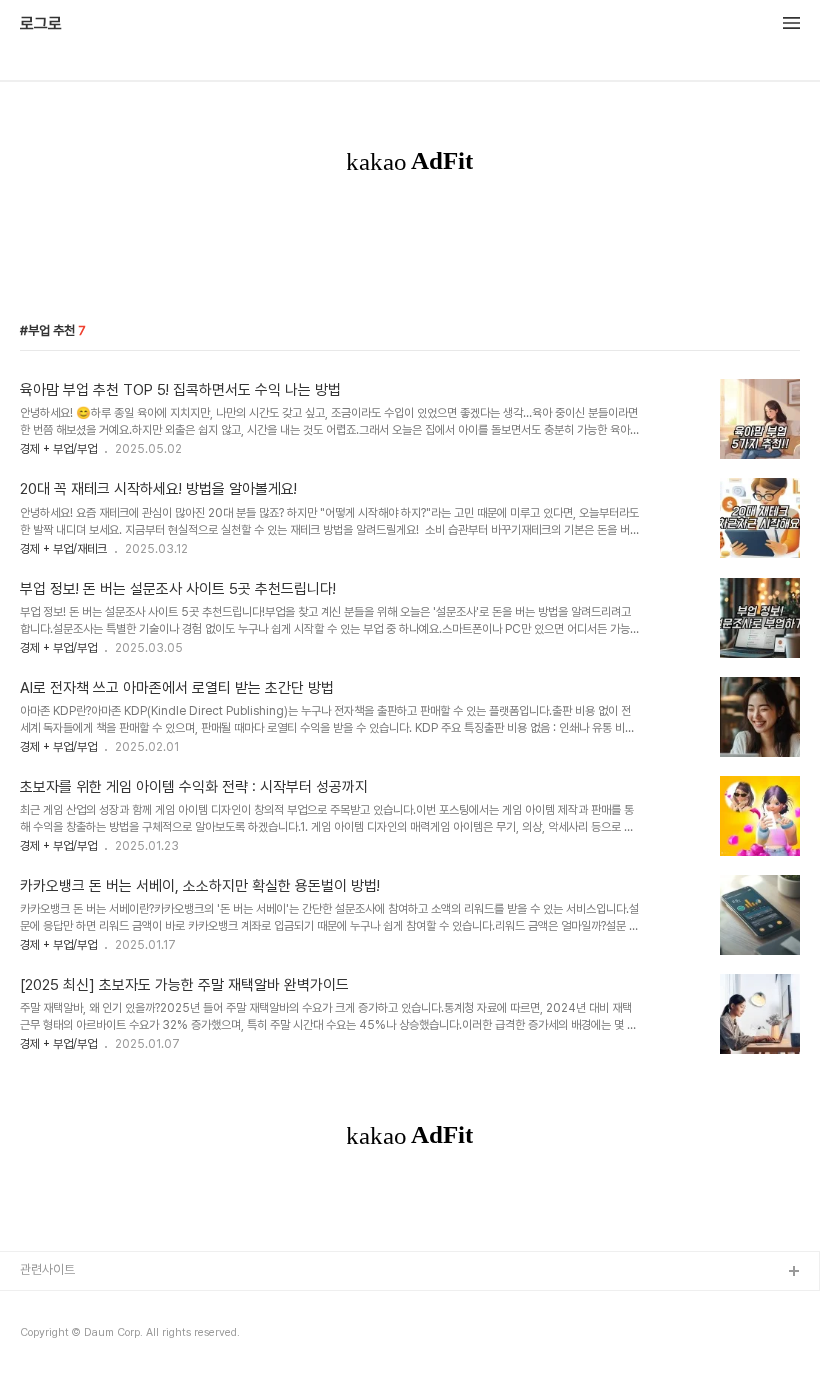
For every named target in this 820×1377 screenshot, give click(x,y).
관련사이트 (47, 1269)
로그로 (41, 24)
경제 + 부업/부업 (58, 449)
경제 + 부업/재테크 (63, 549)
